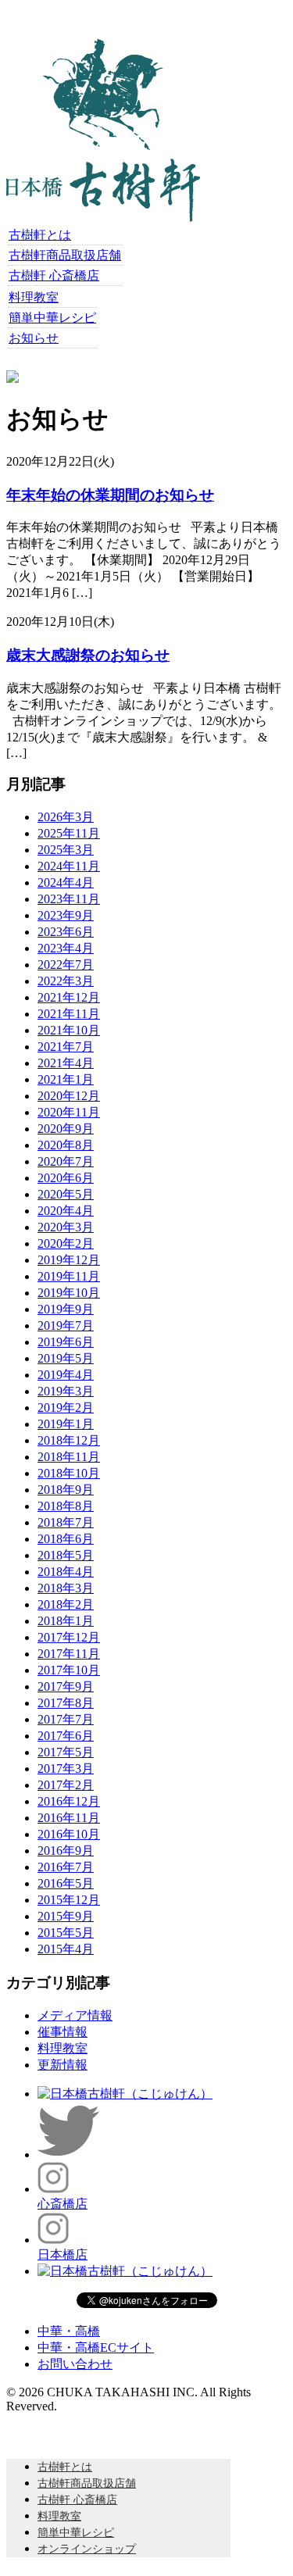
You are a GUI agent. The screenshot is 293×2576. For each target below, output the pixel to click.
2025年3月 (66, 850)
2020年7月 (66, 1161)
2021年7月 (66, 1047)
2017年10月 (69, 1670)
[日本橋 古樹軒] (103, 218)
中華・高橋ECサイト (96, 2347)
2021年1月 (66, 1079)
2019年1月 (66, 1424)
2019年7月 (66, 1326)
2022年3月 (66, 981)
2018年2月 (66, 1604)
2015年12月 (69, 1900)
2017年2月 (66, 1785)
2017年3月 (66, 1769)
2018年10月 (69, 1473)
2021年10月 (69, 1030)
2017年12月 (69, 1637)
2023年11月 (69, 899)
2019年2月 (66, 1408)
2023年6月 (66, 932)
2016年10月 (69, 1834)
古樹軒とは (40, 235)
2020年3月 (66, 1227)
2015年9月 (66, 1916)
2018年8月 (66, 1506)
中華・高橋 (69, 2331)
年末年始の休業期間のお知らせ (110, 495)
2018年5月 (66, 1555)
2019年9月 (66, 1309)
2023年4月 (66, 948)
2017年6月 (66, 1736)
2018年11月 (69, 1457)
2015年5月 (66, 1933)
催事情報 (63, 2032)
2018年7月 (66, 1522)
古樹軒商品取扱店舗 (65, 255)
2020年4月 (66, 1211)
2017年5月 (66, 1752)
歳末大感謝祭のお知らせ (88, 655)
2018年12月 (69, 1440)
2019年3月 (66, 1391)
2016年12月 (69, 1801)
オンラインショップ (87, 2549)
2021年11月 (69, 1014)
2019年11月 (69, 1276)
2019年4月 (66, 1375)
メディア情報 (75, 2015)
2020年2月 (66, 1243)
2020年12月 (69, 1096)
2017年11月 (69, 1654)
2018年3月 (66, 1588)
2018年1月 (66, 1621)
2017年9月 (66, 1686)
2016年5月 (66, 1883)
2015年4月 (66, 1949)
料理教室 (34, 297)
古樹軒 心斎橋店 (54, 275)
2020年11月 (69, 1112)
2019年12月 (69, 1260)
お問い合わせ (75, 2364)
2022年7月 (66, 965)
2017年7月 (66, 1719)
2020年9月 (66, 1129)
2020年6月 (66, 1178)
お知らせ (34, 338)
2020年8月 (66, 1145)
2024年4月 (66, 882)
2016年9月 (66, 1851)
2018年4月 (66, 1572)
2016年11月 (69, 1818)
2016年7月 (66, 1867)
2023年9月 (66, 915)
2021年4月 (66, 1063)
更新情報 (63, 2065)
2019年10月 (69, 1293)
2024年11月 (69, 866)
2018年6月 (66, 1539)
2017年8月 (66, 1703)
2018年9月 (66, 1490)
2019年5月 (66, 1358)
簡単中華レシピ (52, 318)
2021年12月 (69, 997)
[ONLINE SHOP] (13, 379)
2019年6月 (66, 1342)
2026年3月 (66, 817)
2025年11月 (69, 833)
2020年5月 (66, 1194)
